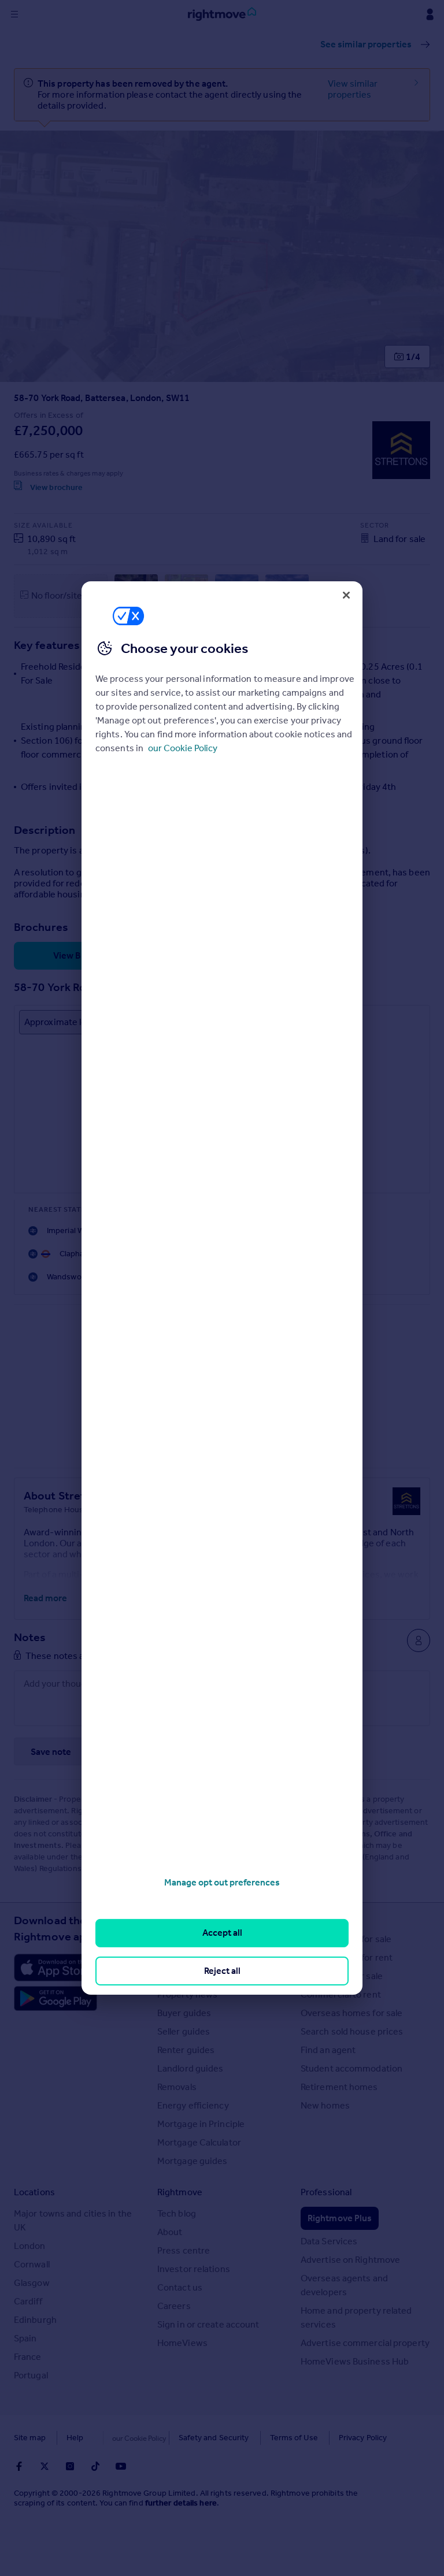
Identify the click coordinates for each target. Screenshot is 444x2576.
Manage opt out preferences (222, 1882)
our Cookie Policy (183, 748)
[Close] (346, 595)
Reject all (222, 1971)
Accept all (222, 1933)
